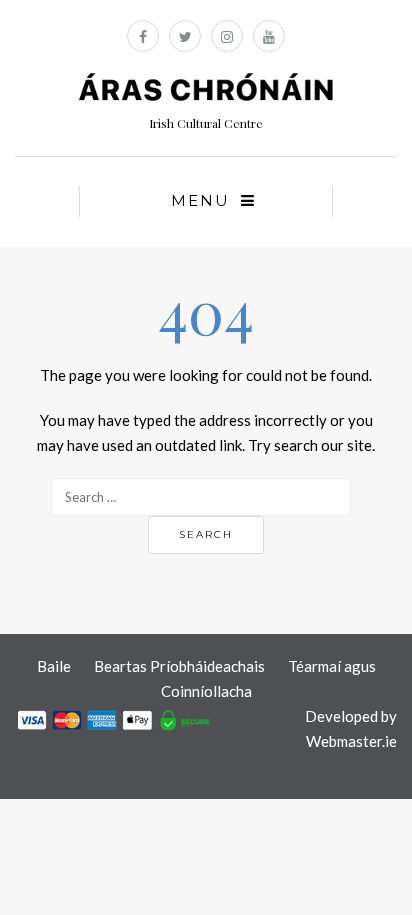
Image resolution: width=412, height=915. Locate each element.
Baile (54, 666)
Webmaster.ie (351, 741)
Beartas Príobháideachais (179, 666)
